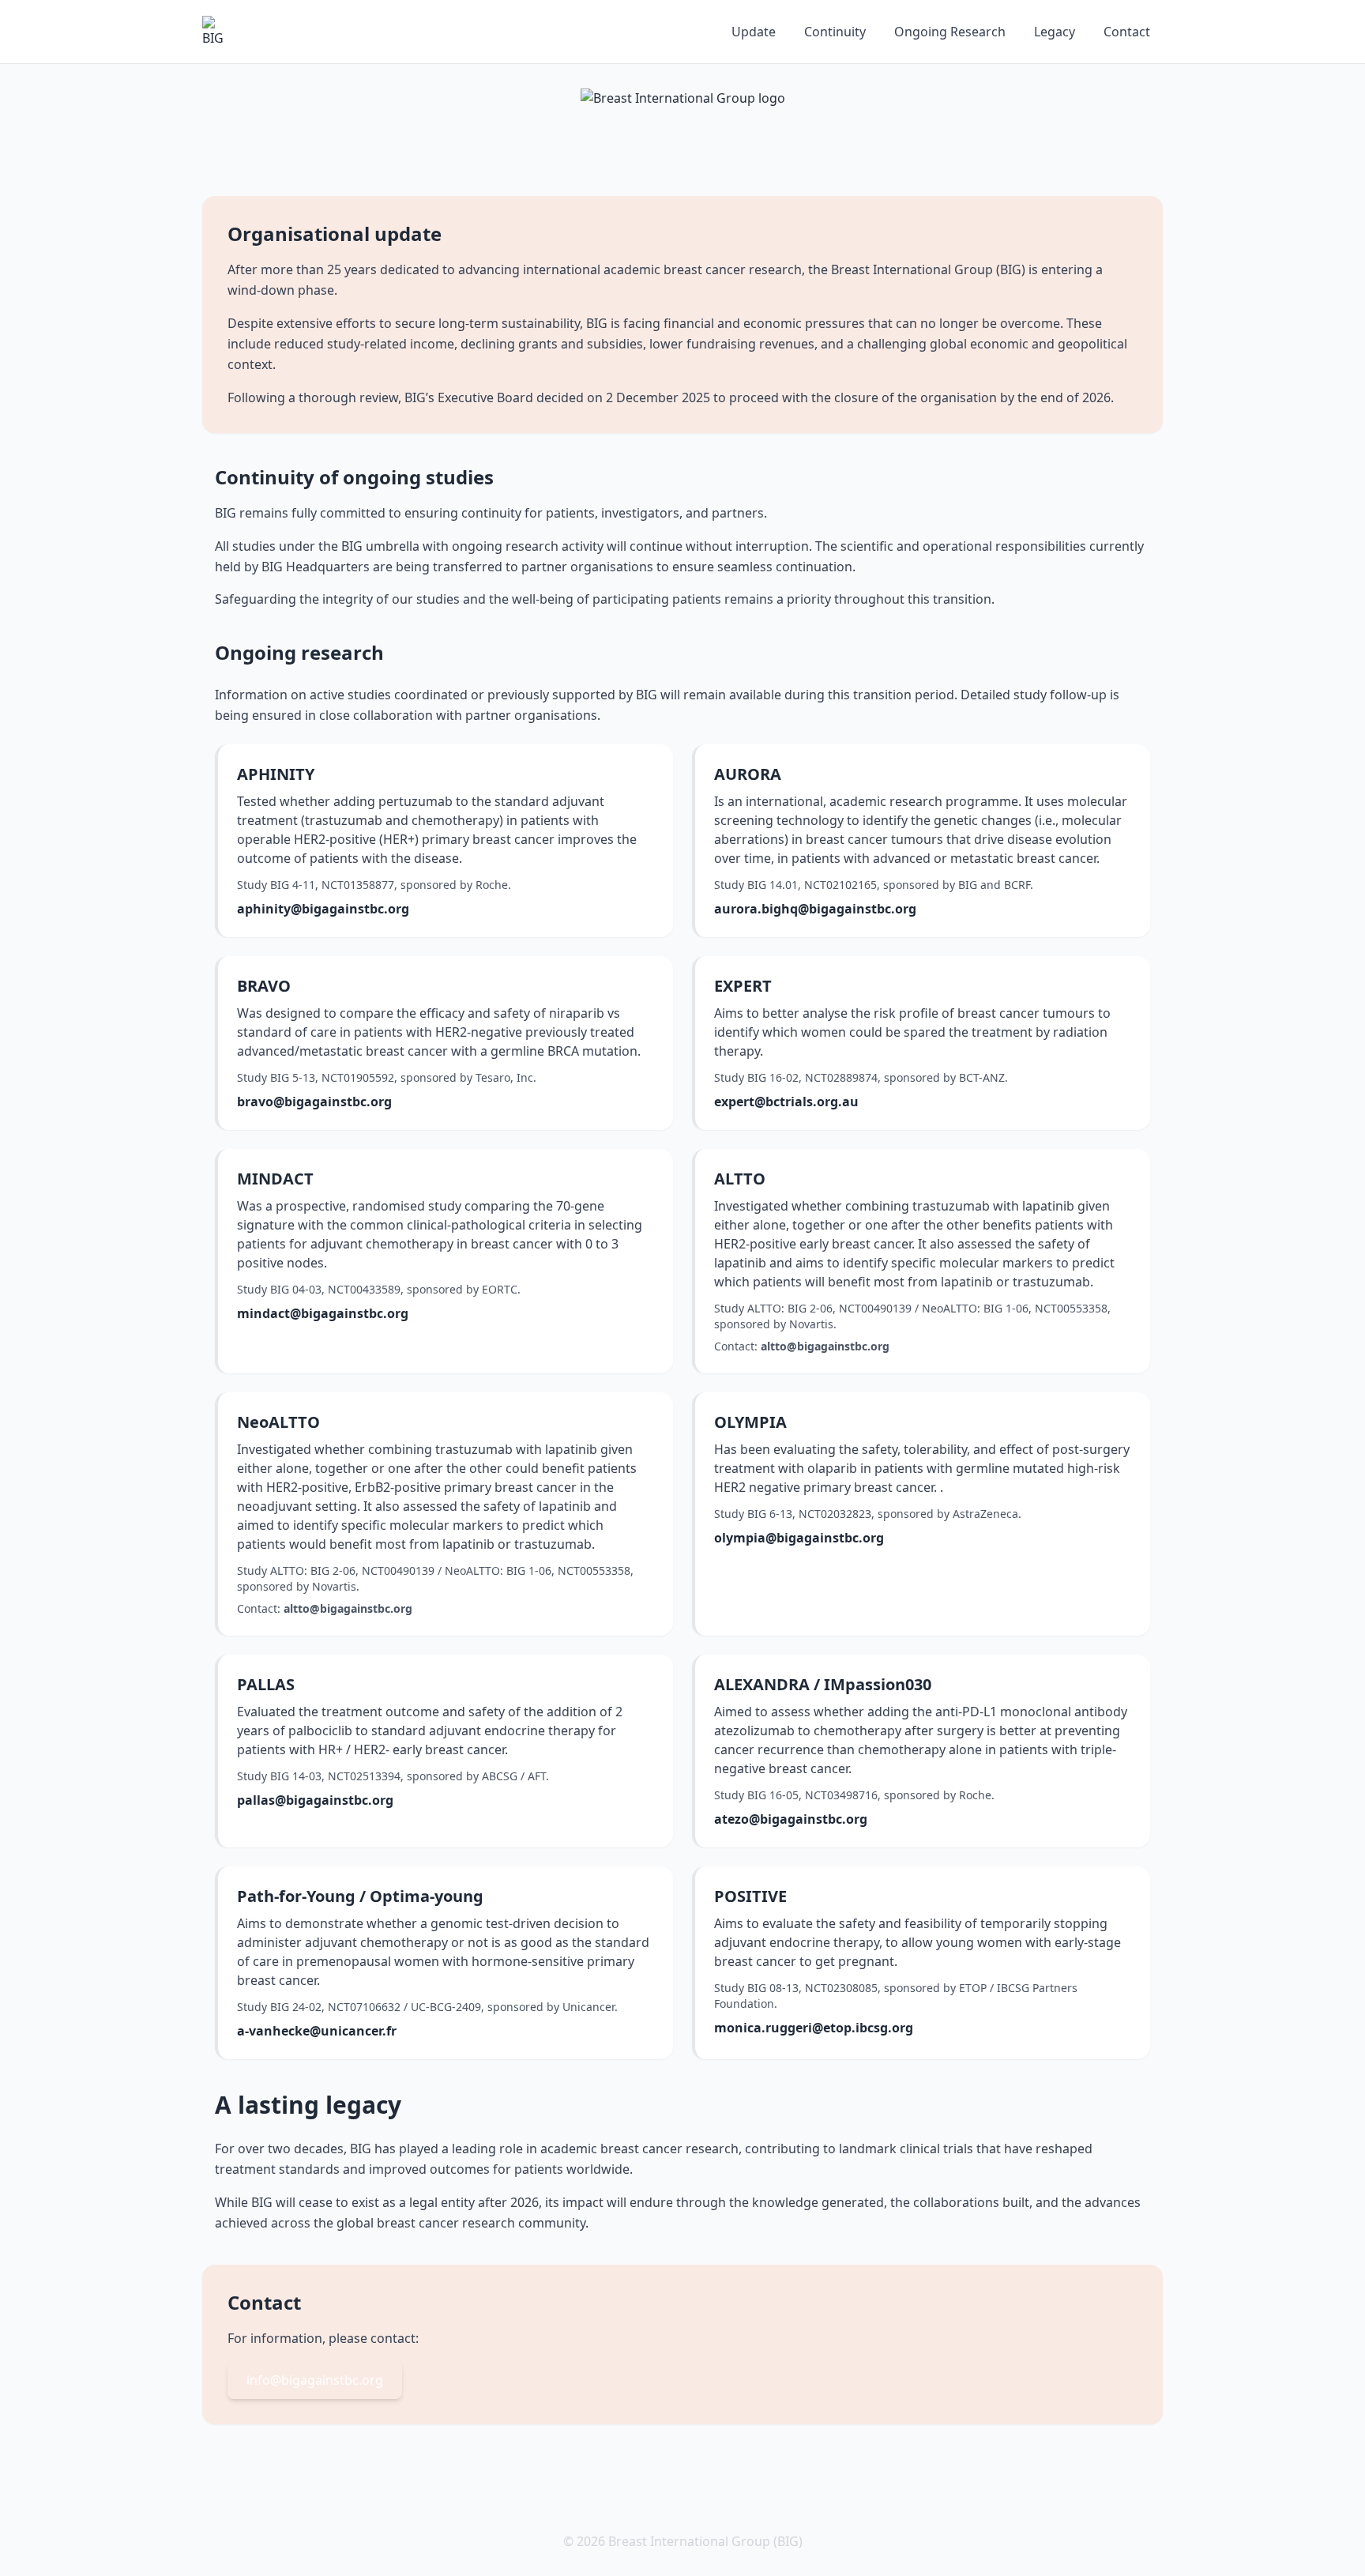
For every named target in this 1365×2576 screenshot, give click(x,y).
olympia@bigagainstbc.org (799, 1538)
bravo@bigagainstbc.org (314, 1102)
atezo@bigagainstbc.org (791, 1819)
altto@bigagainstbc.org (825, 1346)
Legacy (1055, 32)
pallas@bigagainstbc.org (315, 1800)
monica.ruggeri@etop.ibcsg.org (814, 2028)
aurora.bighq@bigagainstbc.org (815, 909)
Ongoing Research (950, 32)
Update (754, 32)
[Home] (218, 32)
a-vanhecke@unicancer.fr (317, 2031)
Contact (1127, 32)
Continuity (835, 32)
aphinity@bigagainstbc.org (323, 909)
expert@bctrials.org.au (786, 1102)
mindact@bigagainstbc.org (323, 1313)
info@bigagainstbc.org (315, 2380)
